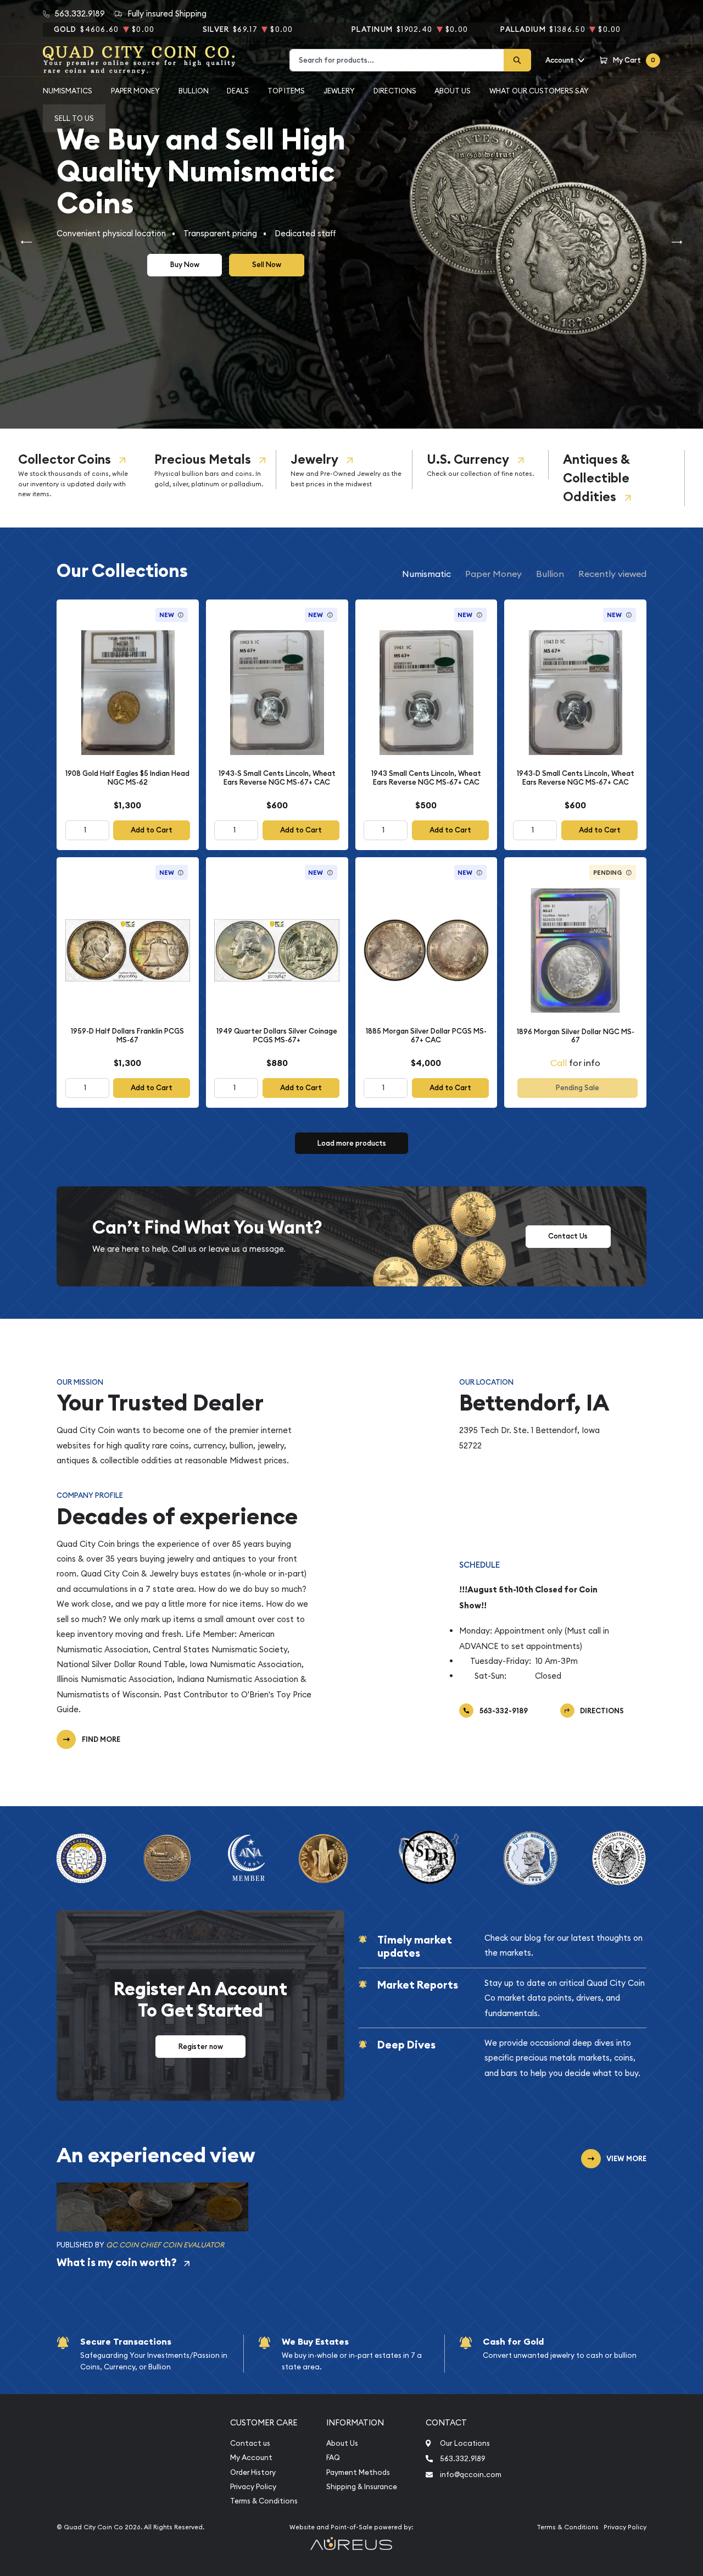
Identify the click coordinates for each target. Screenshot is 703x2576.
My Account (251, 2458)
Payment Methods (358, 2472)
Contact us (250, 2443)
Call (559, 1063)
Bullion (194, 91)
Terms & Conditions (264, 2501)
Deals (238, 91)
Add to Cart (152, 830)
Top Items (286, 91)
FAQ (333, 2458)
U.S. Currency (468, 459)
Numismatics (68, 91)
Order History (253, 2472)
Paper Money (135, 91)
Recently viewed (612, 574)
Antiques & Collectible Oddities (596, 478)
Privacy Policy (253, 2487)
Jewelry (314, 459)
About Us (453, 91)
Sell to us (74, 118)
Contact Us (568, 1236)
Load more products (352, 1143)
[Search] (517, 60)
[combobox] (397, 60)
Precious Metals (203, 459)
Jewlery (339, 91)
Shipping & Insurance (362, 2487)
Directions (395, 91)
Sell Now (267, 265)
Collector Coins (65, 459)
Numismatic (426, 574)
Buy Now (185, 265)
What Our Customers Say (539, 91)
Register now (201, 2047)
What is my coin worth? (117, 2262)
